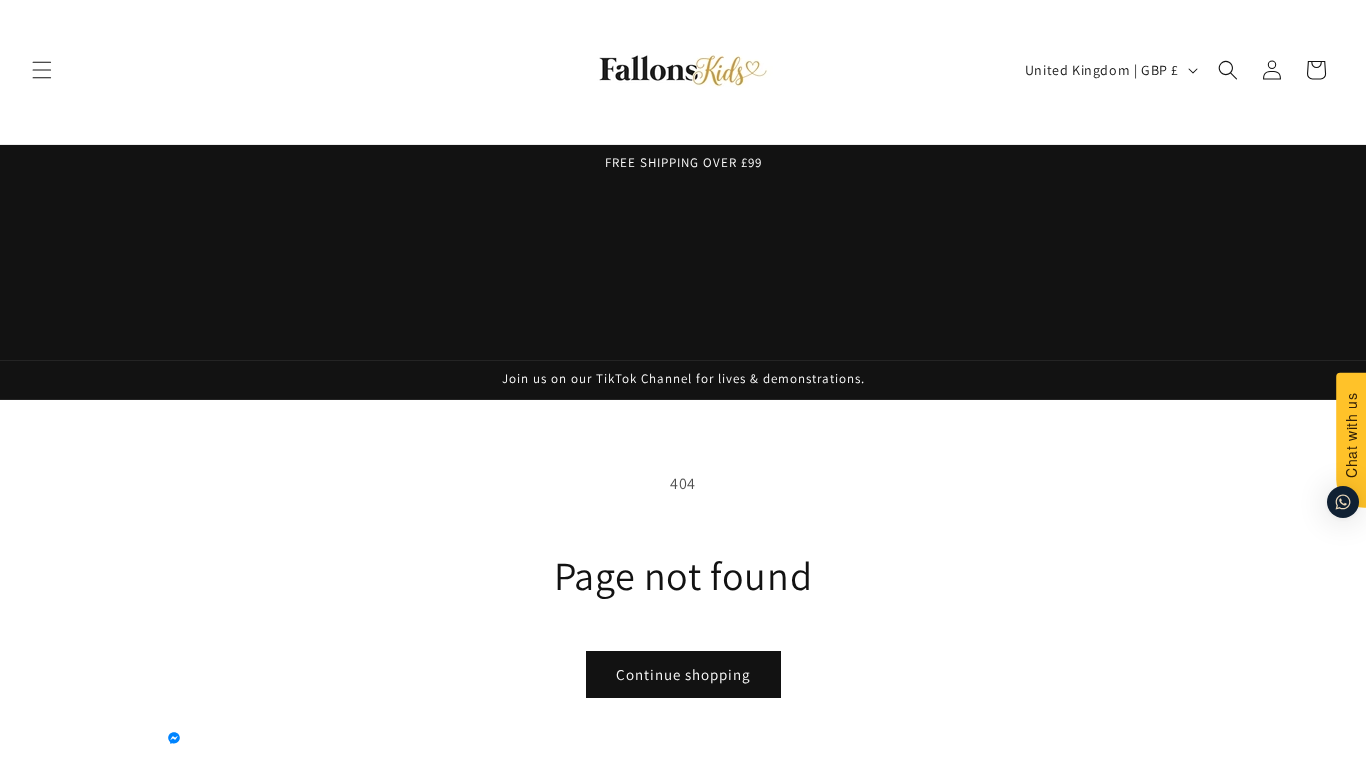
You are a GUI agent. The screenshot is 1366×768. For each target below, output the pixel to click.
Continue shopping (683, 674)
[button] (42, 70)
